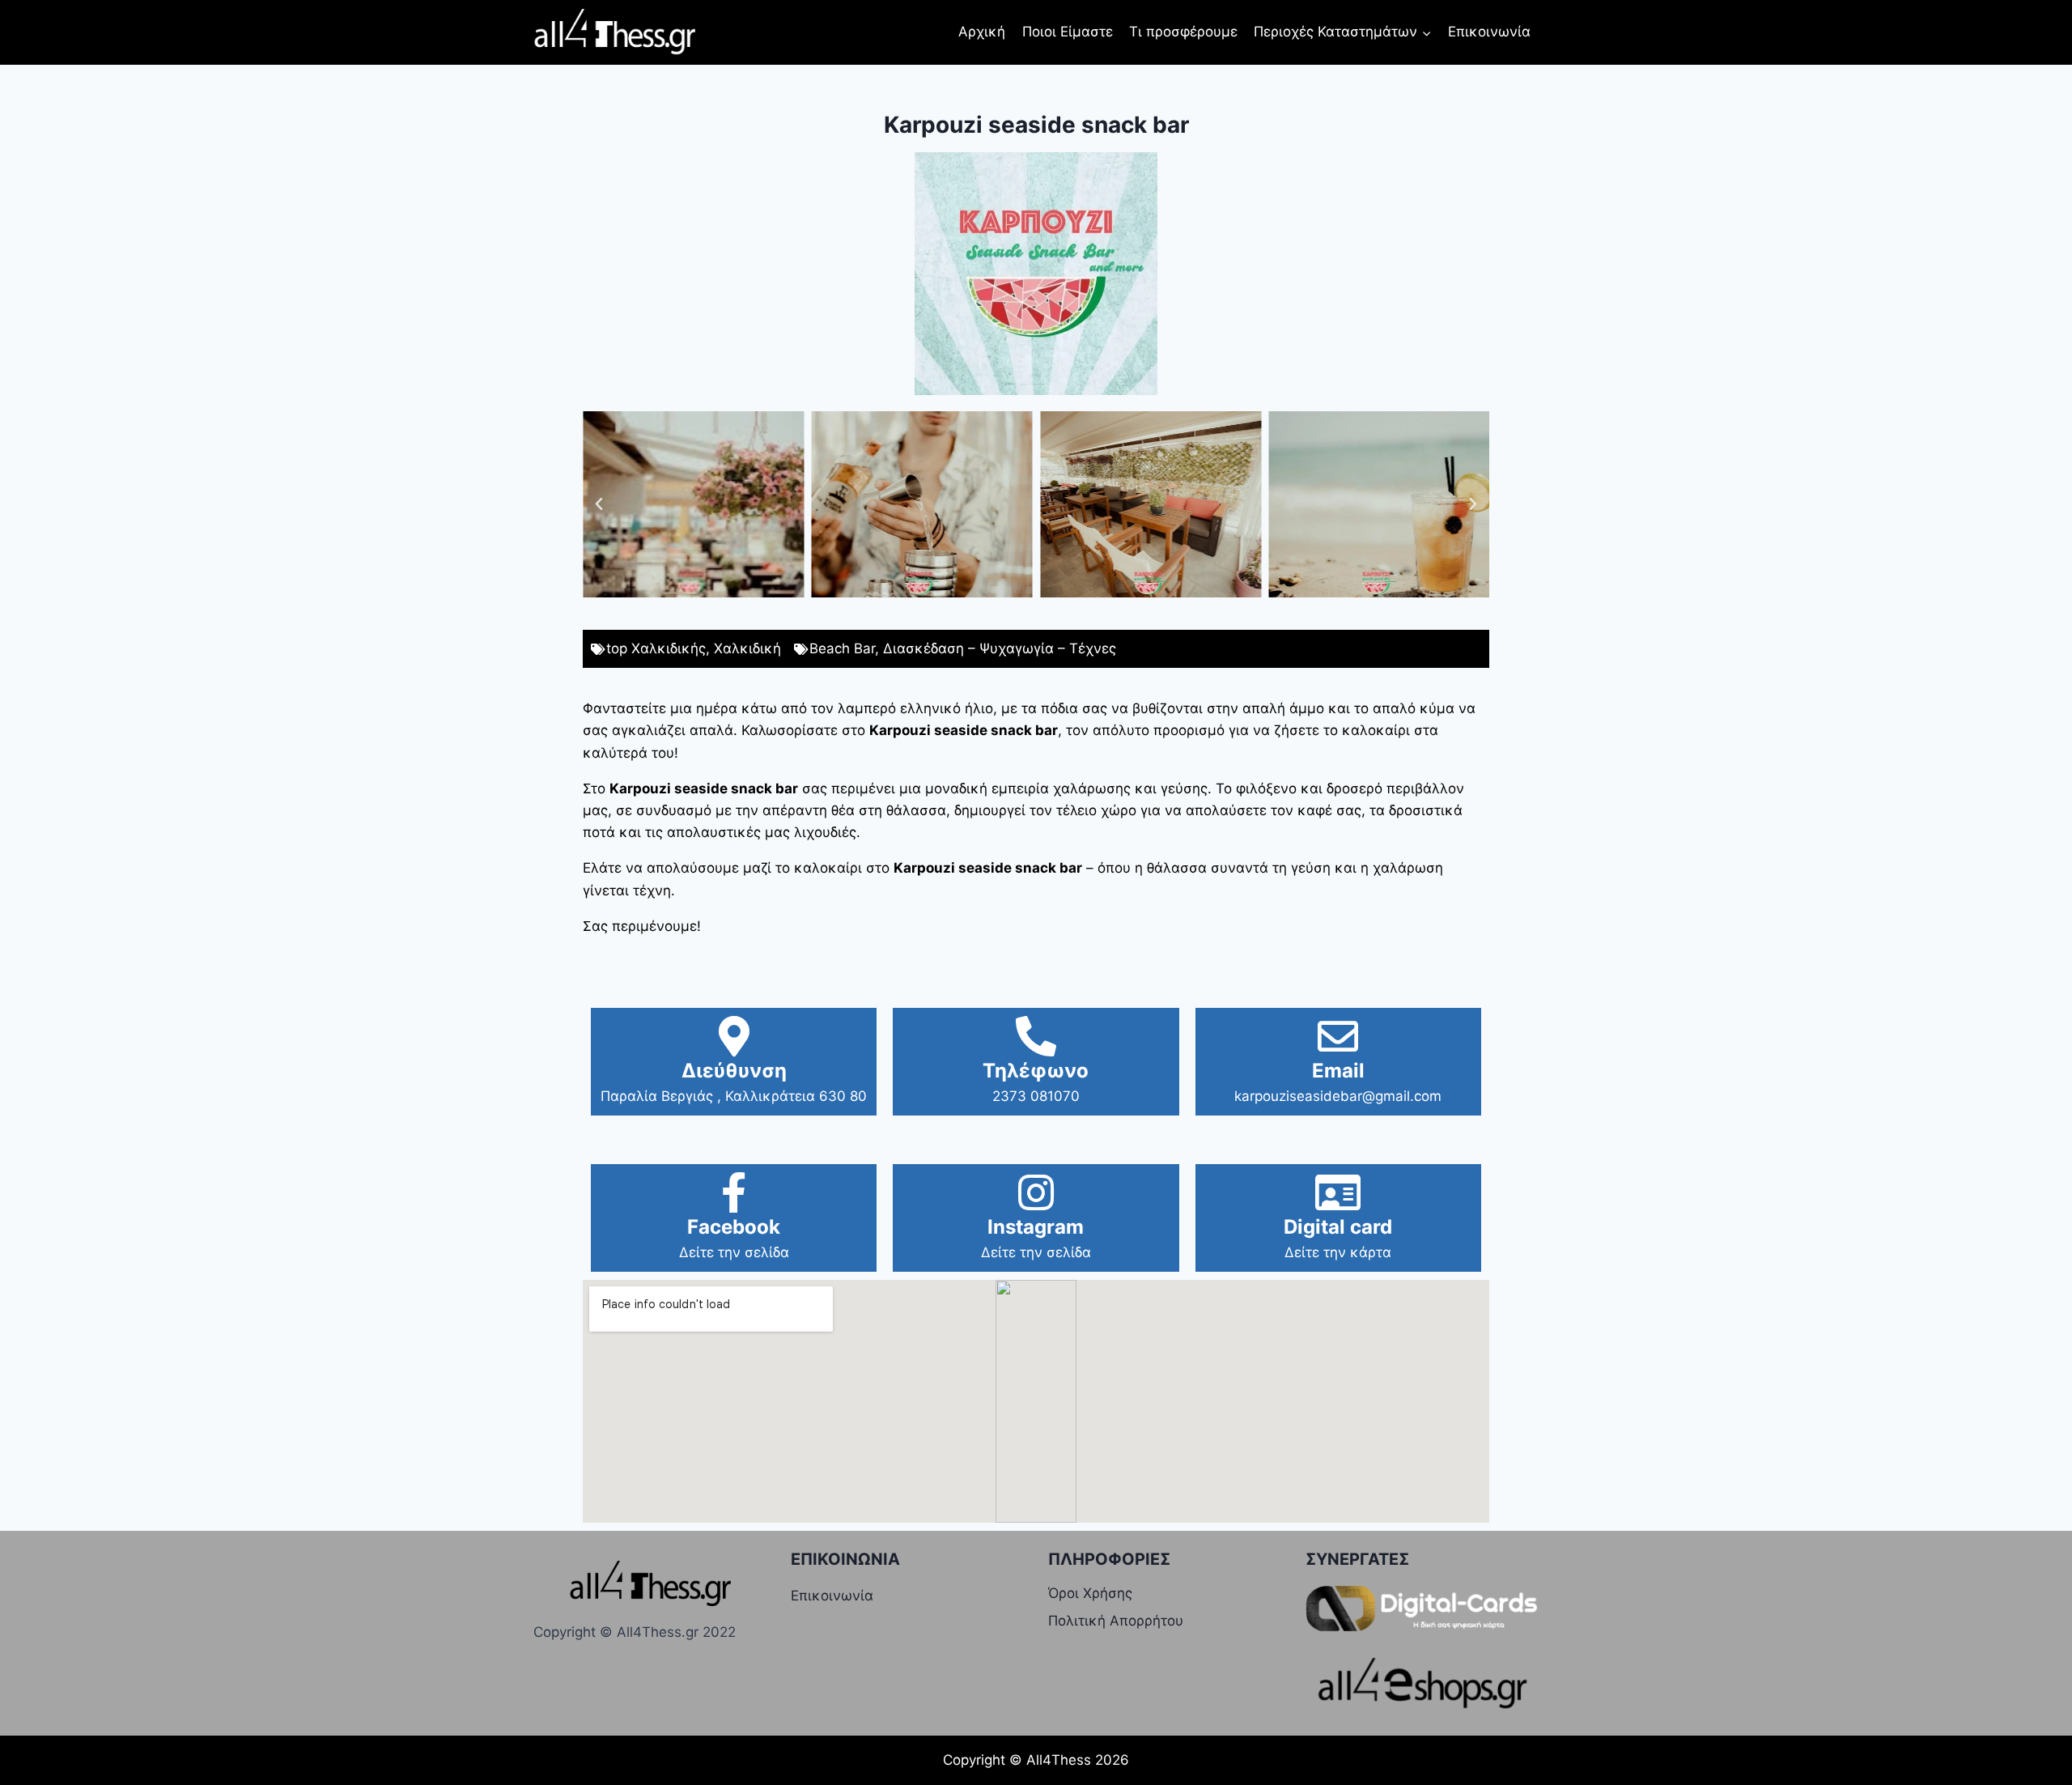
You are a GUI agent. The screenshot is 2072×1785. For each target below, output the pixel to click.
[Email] (1338, 1036)
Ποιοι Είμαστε (1068, 32)
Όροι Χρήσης (1090, 1593)
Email (1338, 1071)
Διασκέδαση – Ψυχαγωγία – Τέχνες (1000, 648)
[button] (599, 504)
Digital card (1338, 1227)
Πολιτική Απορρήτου (1116, 1621)
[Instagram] (1036, 1192)
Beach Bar (842, 648)
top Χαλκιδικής (656, 648)
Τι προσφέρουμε (1183, 32)
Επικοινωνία (1489, 32)
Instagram (1036, 1227)
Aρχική (982, 32)
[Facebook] (734, 1192)
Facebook (734, 1227)
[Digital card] (1338, 1192)
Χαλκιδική (747, 648)
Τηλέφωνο (1036, 1071)
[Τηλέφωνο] (1036, 1036)
